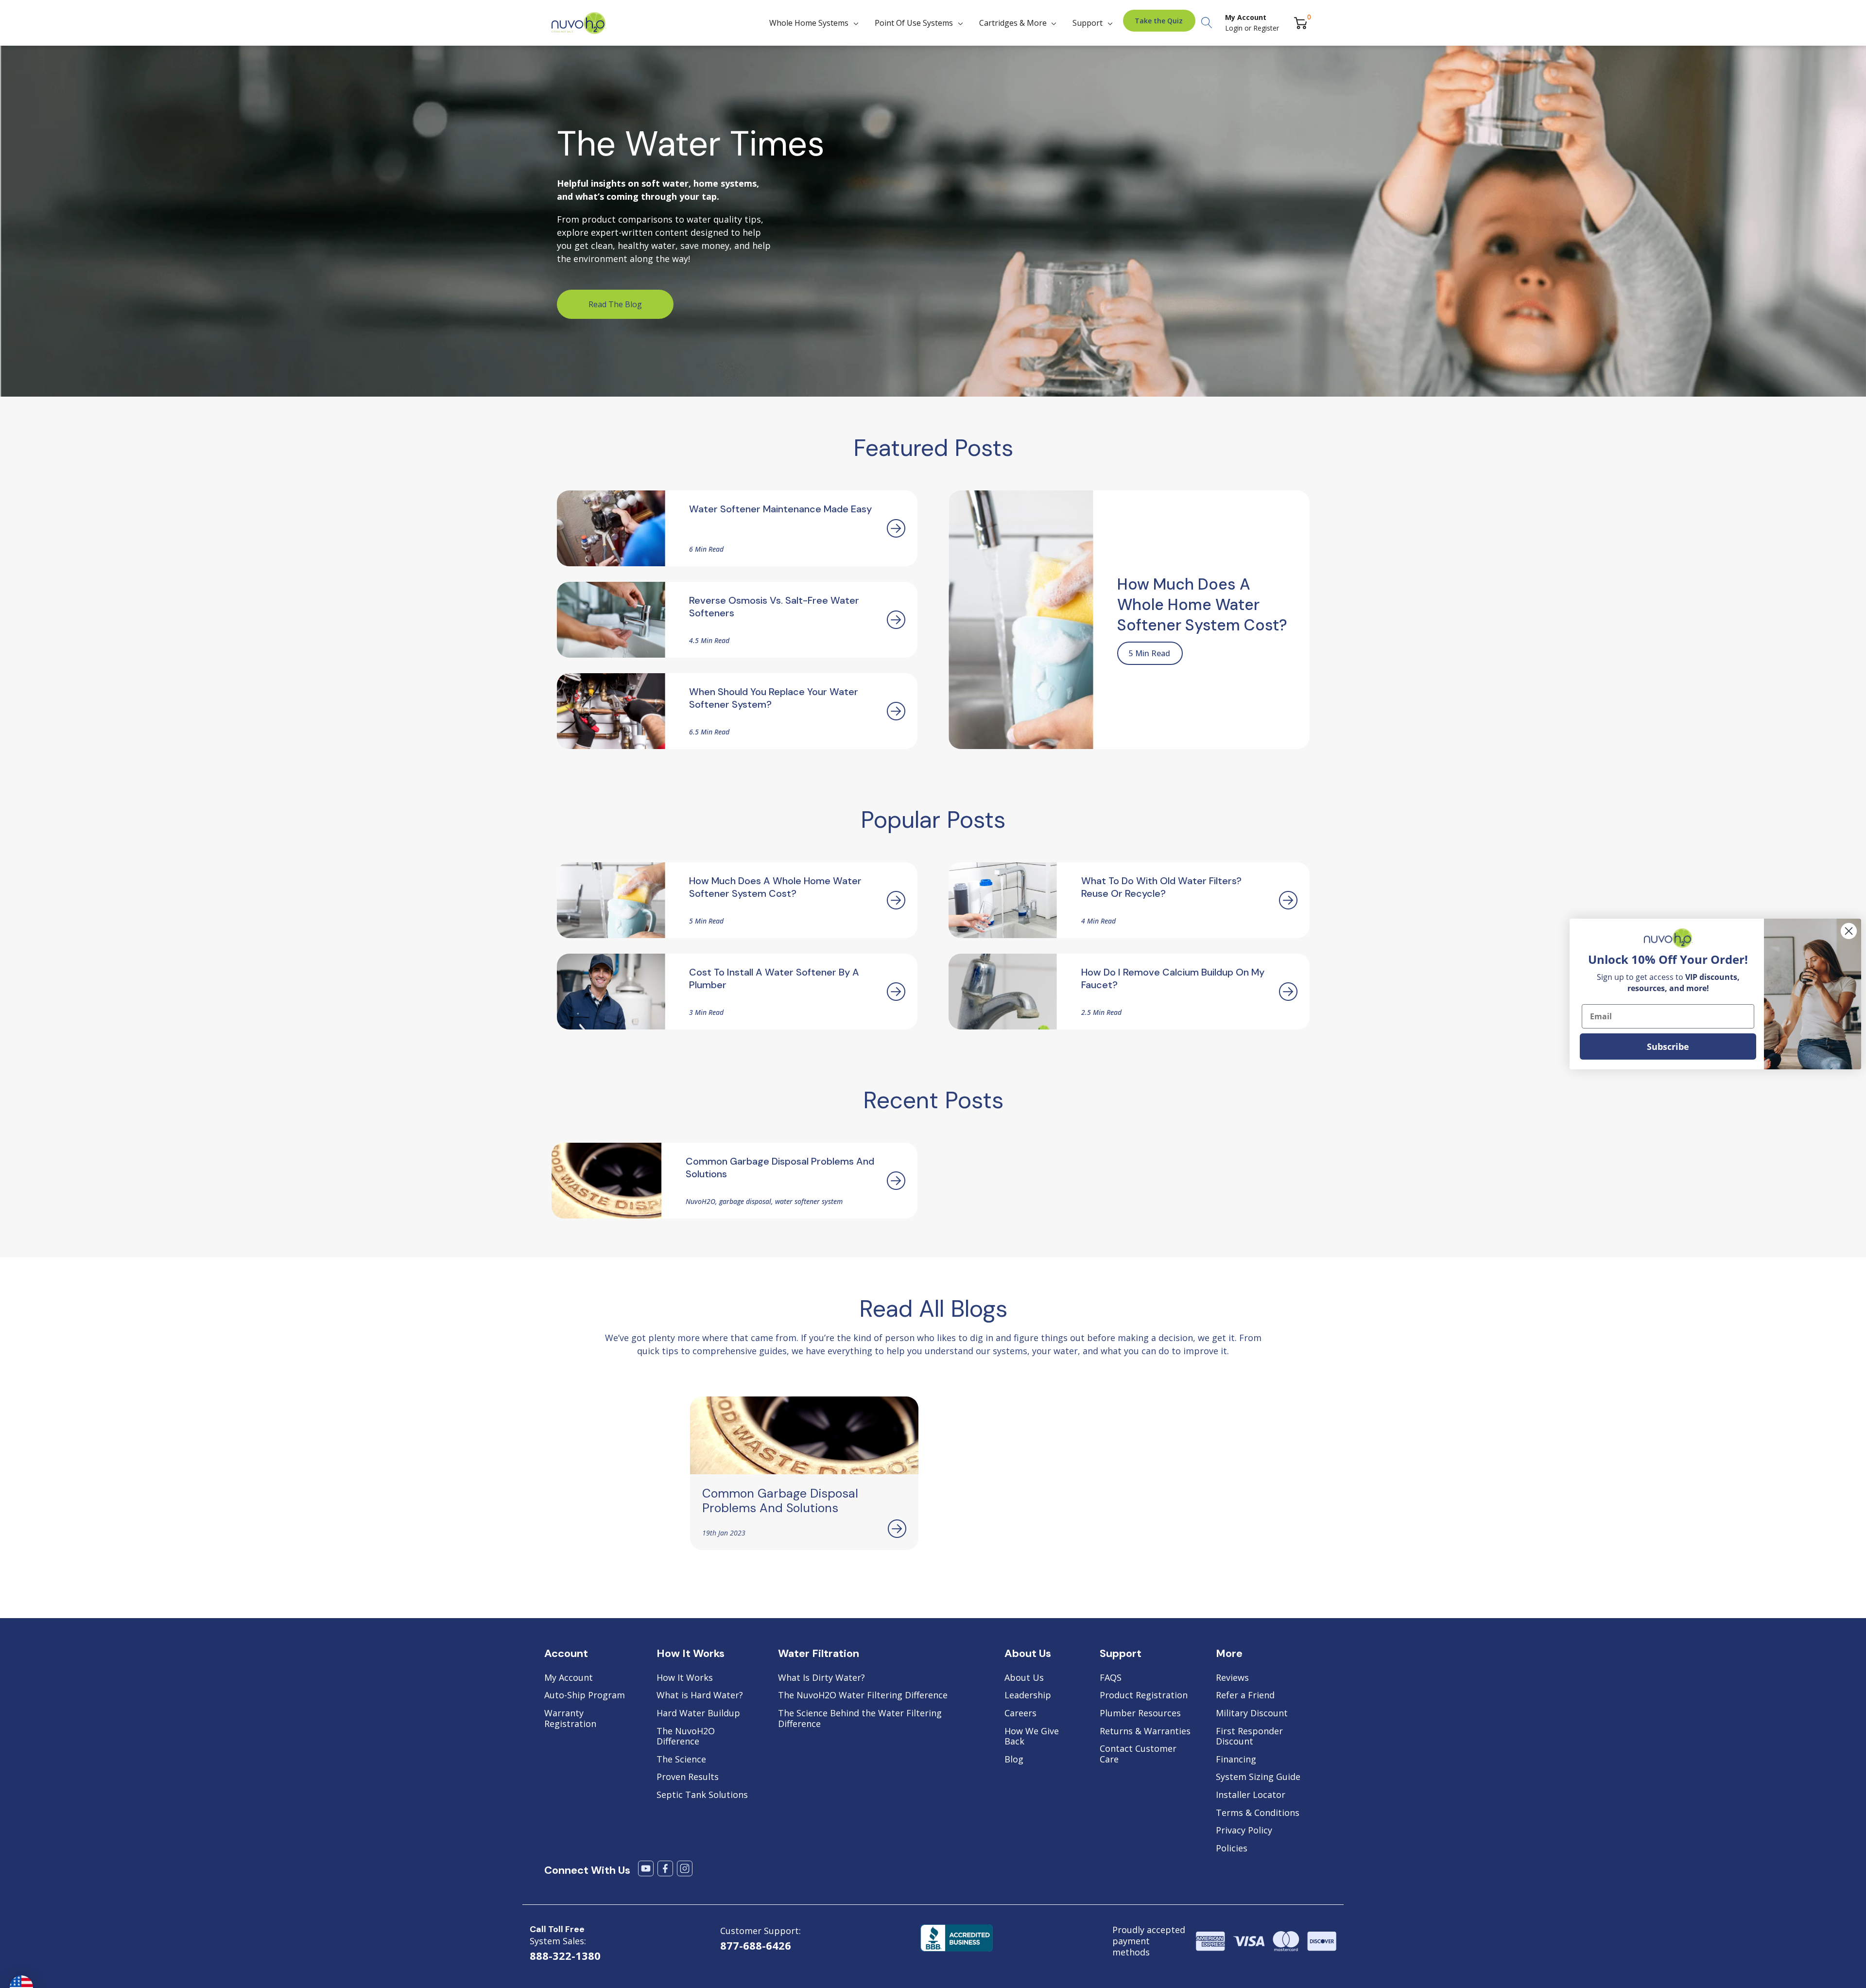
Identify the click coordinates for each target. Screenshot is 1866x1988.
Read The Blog (615, 304)
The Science (681, 1760)
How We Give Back (1032, 1736)
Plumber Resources (1140, 1713)
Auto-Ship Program (585, 1695)
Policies (1232, 1848)
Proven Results (688, 1777)
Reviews (1232, 1678)
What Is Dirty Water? (821, 1678)
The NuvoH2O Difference (686, 1736)
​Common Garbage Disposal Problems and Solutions (780, 1501)
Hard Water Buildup (698, 1713)
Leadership (1028, 1695)
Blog (1014, 1760)
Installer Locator (1251, 1795)
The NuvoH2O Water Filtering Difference (863, 1695)
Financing (1236, 1760)
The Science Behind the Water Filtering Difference (860, 1718)
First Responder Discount (1249, 1736)
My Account (569, 1678)
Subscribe (1668, 1046)
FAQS (1111, 1678)
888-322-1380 (565, 1955)
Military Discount (1252, 1713)
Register (1266, 28)
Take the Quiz (1159, 21)
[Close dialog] (1849, 931)
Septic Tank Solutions (702, 1795)
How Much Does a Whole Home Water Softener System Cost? (1202, 605)
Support (1088, 23)
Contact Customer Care (1138, 1754)
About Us (1024, 1678)
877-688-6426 (756, 1945)
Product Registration (1144, 1695)
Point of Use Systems (914, 23)
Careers (1020, 1713)
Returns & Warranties (1145, 1731)
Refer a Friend (1245, 1695)
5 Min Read (1149, 653)
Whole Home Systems (809, 23)
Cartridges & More (1013, 23)
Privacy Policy (1244, 1831)
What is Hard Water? (700, 1695)
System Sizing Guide (1258, 1777)
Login (1235, 28)
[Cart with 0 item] (1301, 23)
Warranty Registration (570, 1718)
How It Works (685, 1678)
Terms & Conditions (1258, 1813)
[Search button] (1207, 23)
